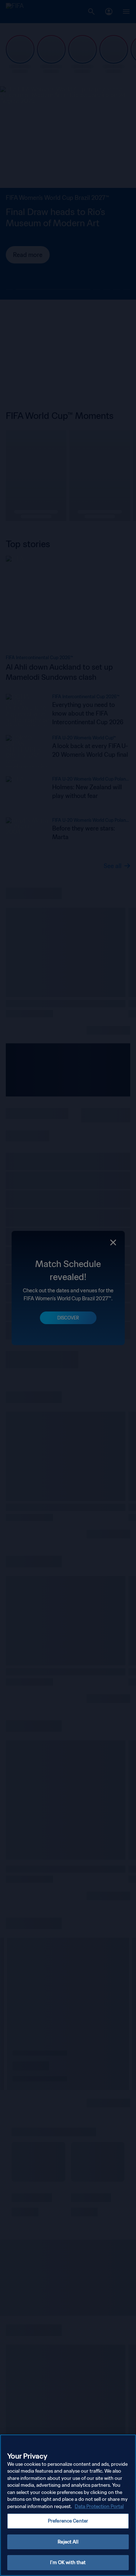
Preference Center (68, 2521)
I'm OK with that (68, 2562)
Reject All (68, 2542)
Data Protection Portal (99, 2506)
